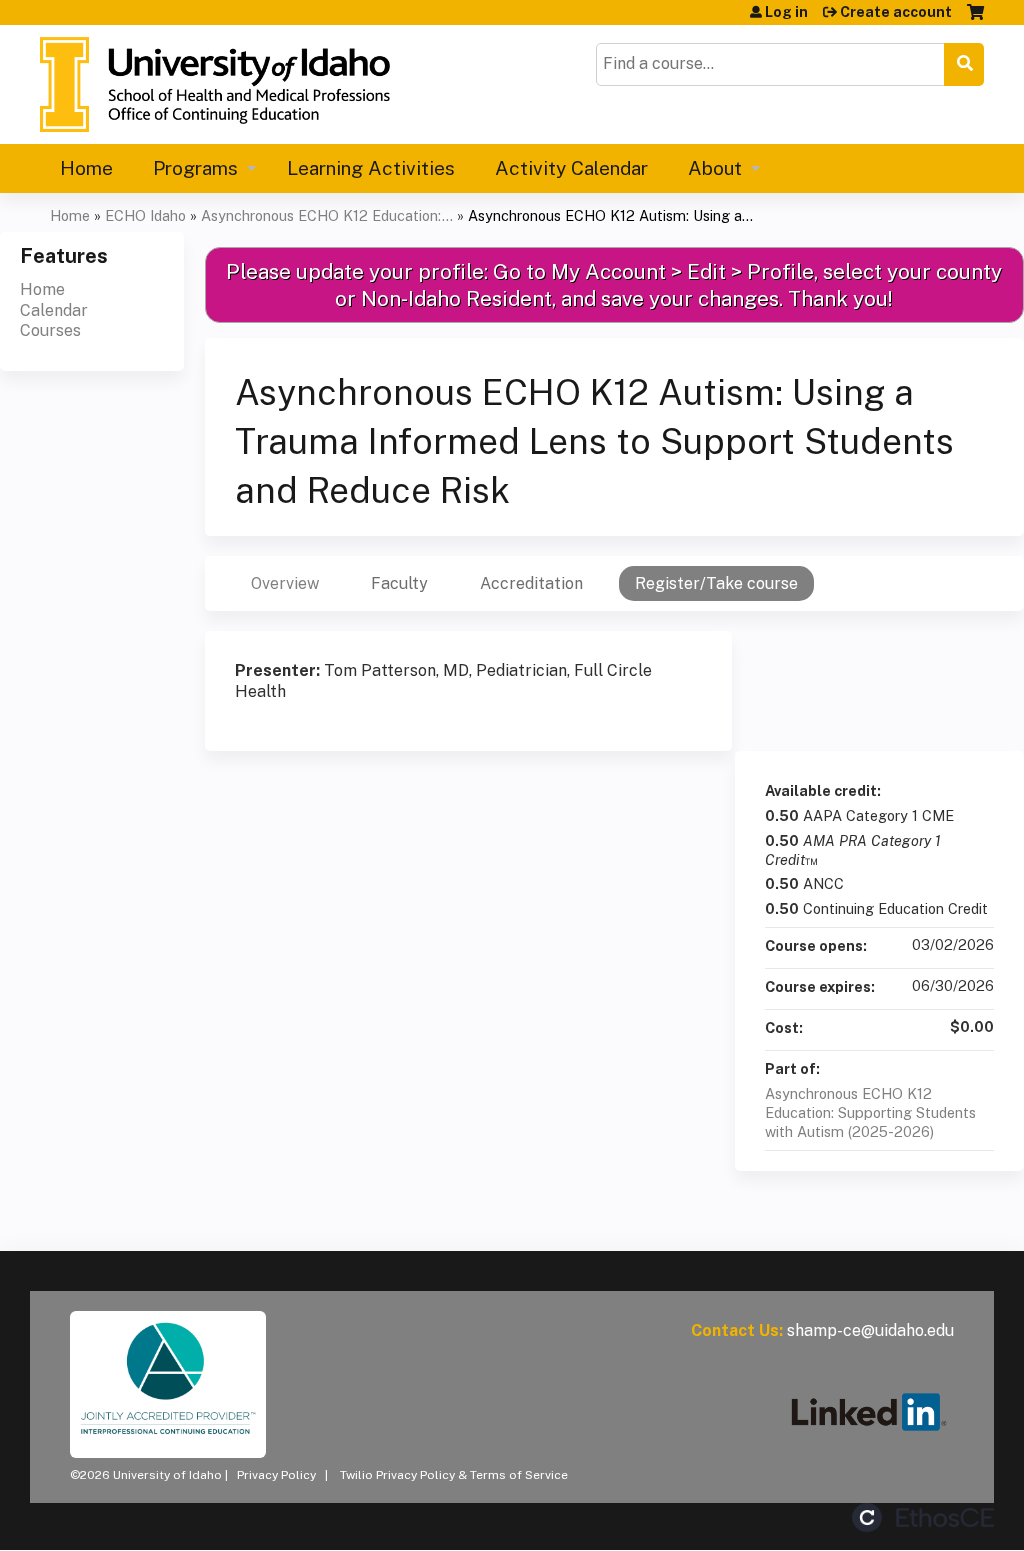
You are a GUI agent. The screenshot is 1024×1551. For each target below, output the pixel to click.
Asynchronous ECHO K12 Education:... (327, 215)
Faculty (399, 583)
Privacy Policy (276, 1475)
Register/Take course (716, 583)
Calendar (54, 310)
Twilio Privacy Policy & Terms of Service (454, 1475)
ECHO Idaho (145, 215)
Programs (195, 168)
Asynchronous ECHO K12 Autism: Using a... (610, 215)
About (715, 168)
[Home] (215, 84)
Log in (786, 12)
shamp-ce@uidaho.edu (870, 1330)
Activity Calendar (571, 168)
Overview (285, 583)
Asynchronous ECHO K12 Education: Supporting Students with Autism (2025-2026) (870, 1112)
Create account (896, 12)
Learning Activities (371, 168)
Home (86, 168)
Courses (50, 330)
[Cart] (975, 19)
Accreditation (531, 583)
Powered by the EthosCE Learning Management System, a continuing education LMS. (923, 1517)
